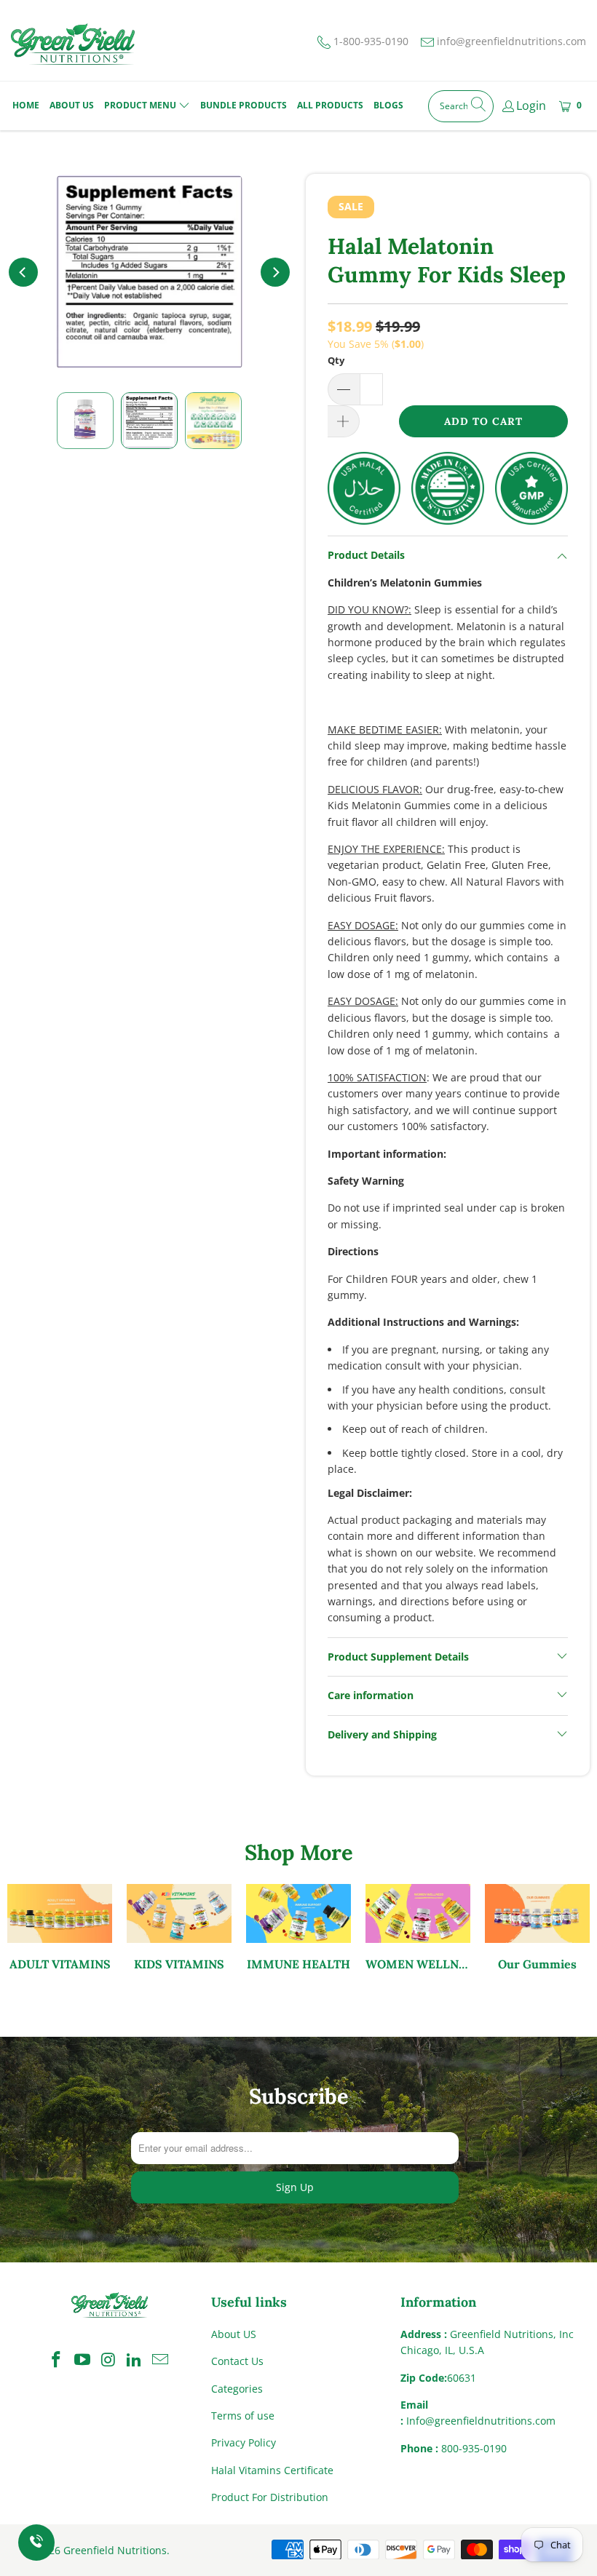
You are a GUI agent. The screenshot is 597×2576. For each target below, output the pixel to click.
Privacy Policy (244, 2442)
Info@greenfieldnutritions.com (481, 2421)
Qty (336, 360)
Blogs (388, 105)
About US (234, 2334)
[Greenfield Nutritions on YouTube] (83, 2360)
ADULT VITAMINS (60, 1928)
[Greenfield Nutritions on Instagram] (108, 2360)
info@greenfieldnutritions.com (511, 41)
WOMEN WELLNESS (418, 1928)
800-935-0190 (474, 2448)
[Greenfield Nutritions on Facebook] (57, 2360)
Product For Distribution (270, 2497)
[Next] (275, 272)
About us (72, 105)
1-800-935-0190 (371, 41)
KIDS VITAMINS (179, 1928)
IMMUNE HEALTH (298, 1928)
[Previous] (23, 272)
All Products (330, 105)
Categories (237, 2389)
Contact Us (237, 2361)
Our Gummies (537, 1928)
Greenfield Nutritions (115, 2550)
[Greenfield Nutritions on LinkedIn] (135, 2360)
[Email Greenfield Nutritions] (161, 2360)
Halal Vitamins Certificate (272, 2470)
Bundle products (244, 105)
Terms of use (243, 2416)
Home (26, 105)
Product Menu (140, 105)
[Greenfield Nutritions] (73, 44)
